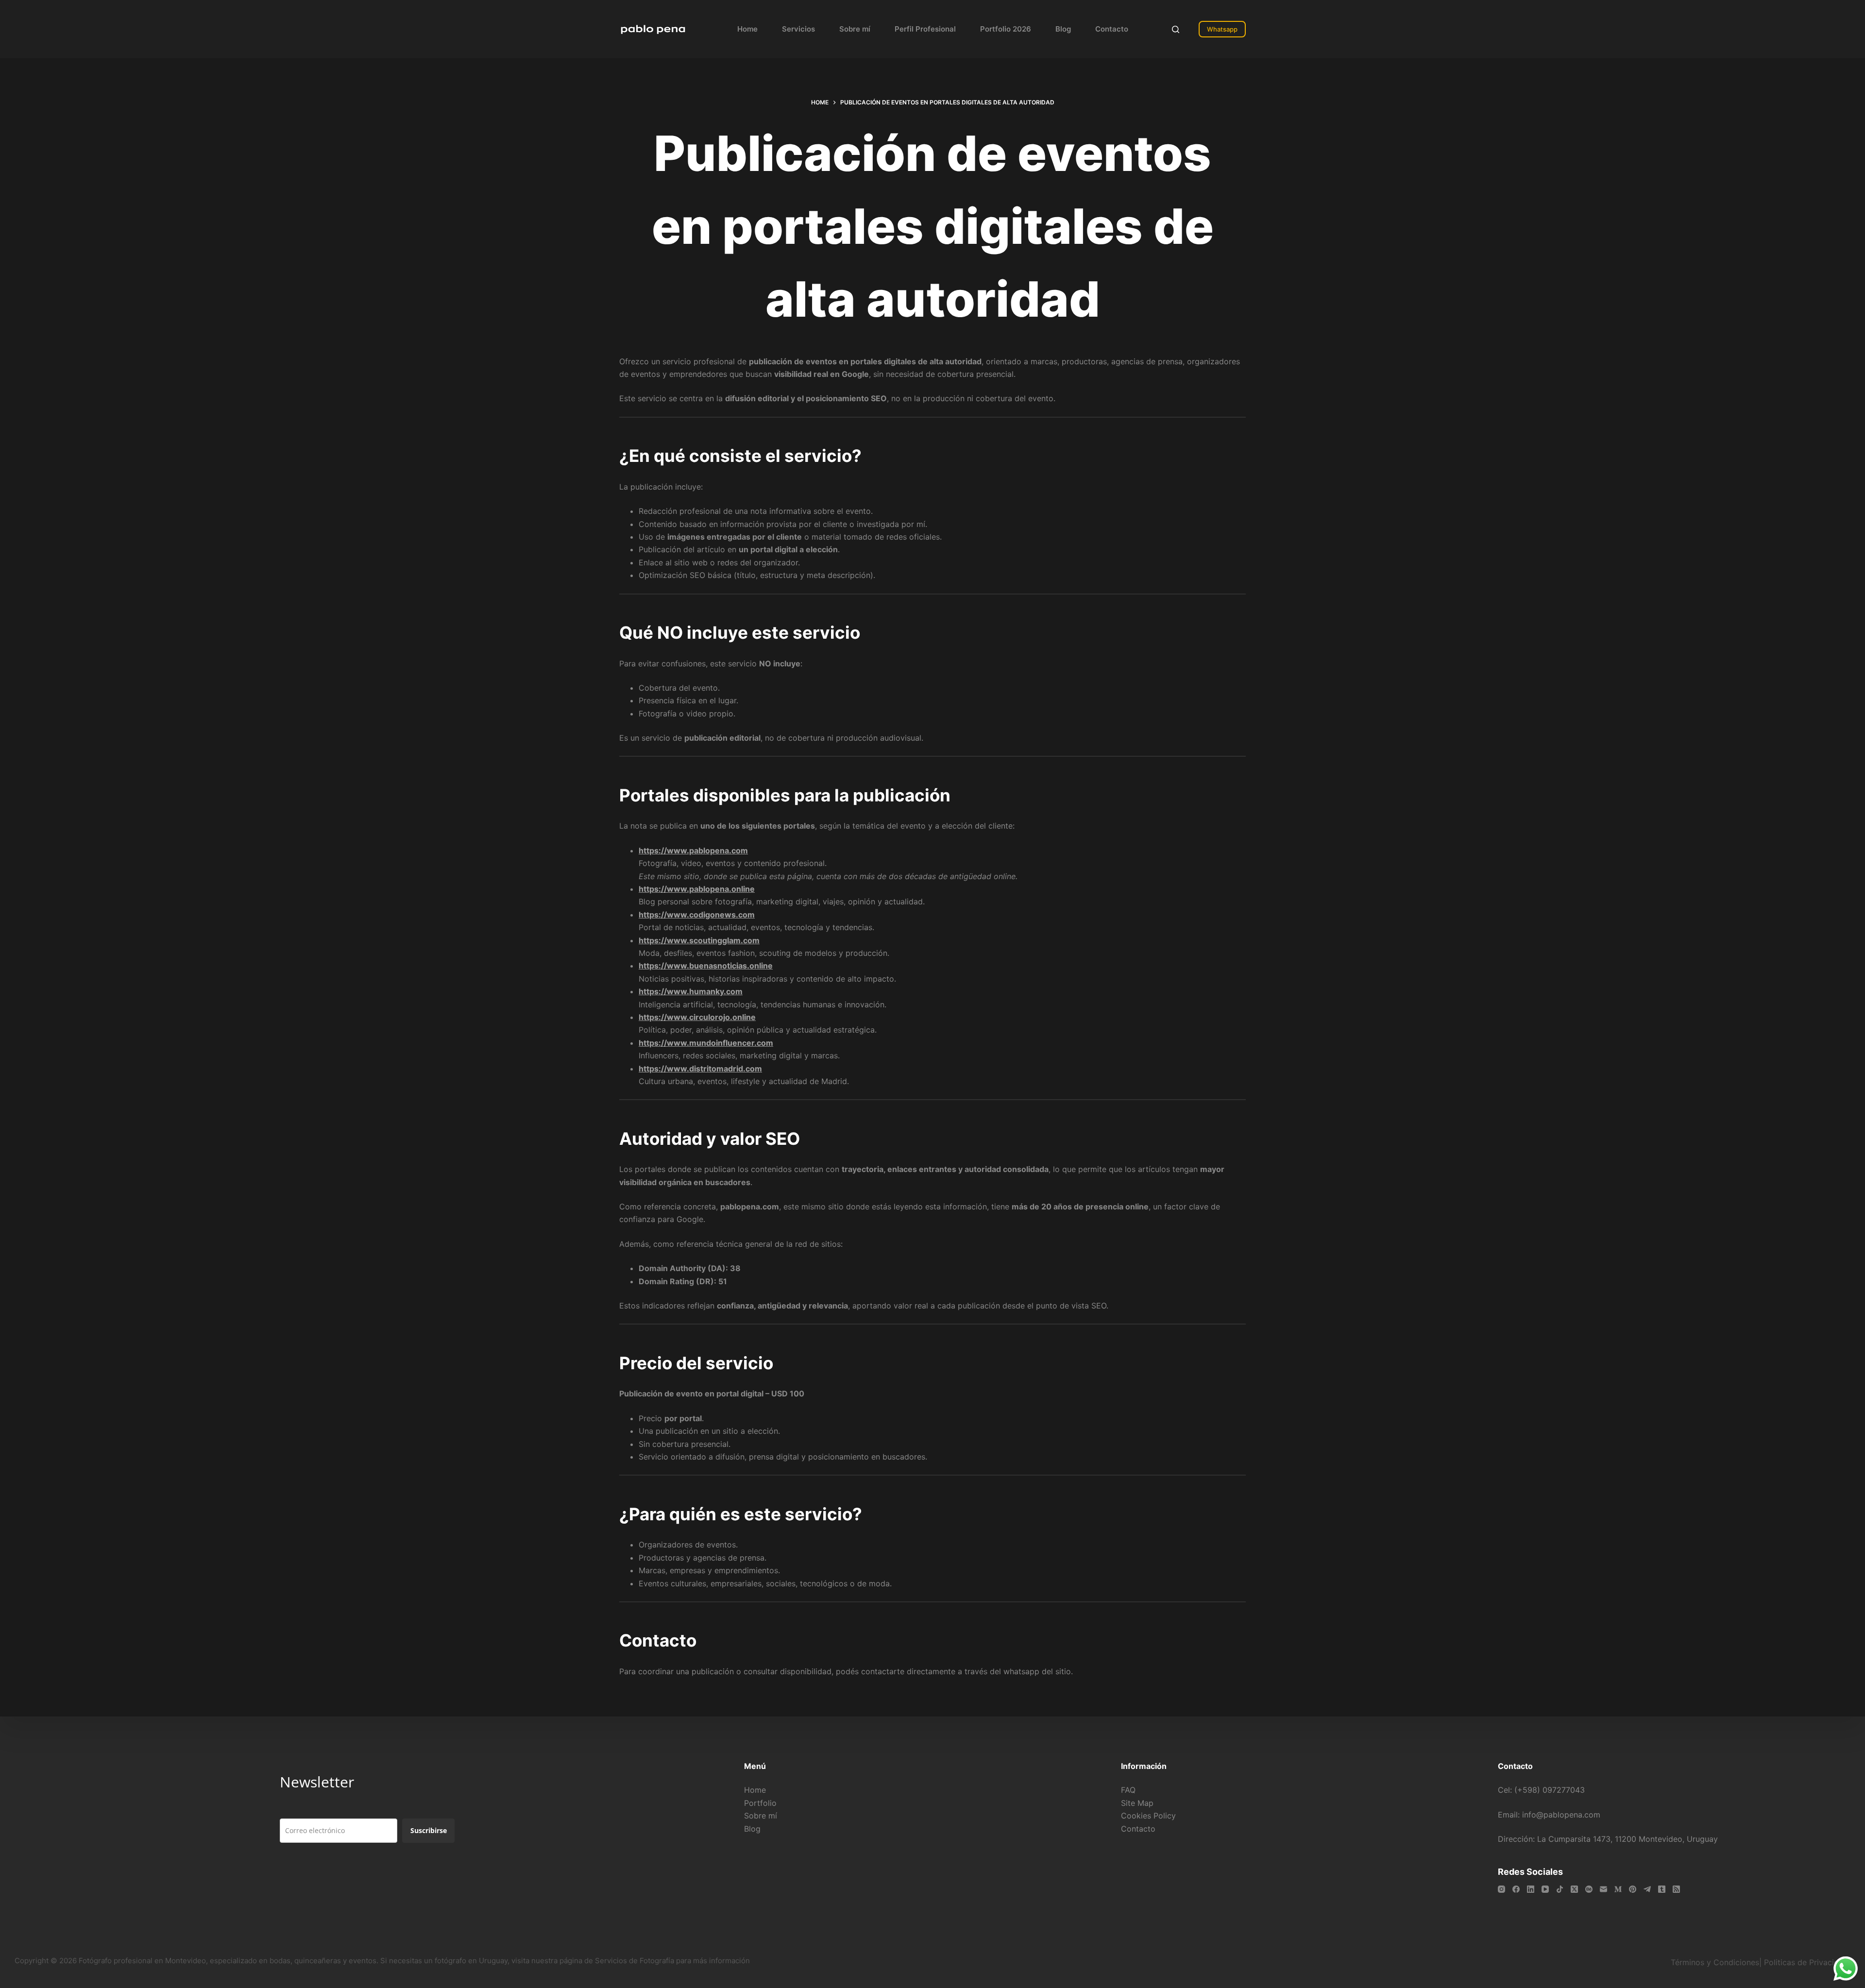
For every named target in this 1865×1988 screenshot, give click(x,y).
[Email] (1603, 1889)
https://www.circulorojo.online (697, 1017)
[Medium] (1618, 1889)
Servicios (798, 29)
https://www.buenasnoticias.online (706, 966)
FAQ (1128, 1790)
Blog (1063, 29)
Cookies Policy (1148, 1816)
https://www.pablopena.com (693, 850)
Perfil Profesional (925, 29)
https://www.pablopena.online (697, 889)
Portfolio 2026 (1006, 29)
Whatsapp (1222, 29)
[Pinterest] (1633, 1889)
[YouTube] (1545, 1889)
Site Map (1137, 1803)
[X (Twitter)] (1574, 1889)
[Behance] (1589, 1889)
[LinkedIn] (1531, 1889)
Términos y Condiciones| (1716, 1962)
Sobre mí (855, 29)
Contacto (1112, 29)
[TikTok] (1560, 1889)
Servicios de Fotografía (635, 1961)
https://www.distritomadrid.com (700, 1069)
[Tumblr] (1662, 1889)
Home (747, 29)
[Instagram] (1501, 1889)
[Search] (1176, 29)
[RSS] (1676, 1889)
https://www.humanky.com (691, 991)
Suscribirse (429, 1830)
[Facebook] (1516, 1889)
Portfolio (760, 1803)
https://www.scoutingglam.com (699, 940)
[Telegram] (1647, 1889)
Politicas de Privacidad (1807, 1962)
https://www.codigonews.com (697, 915)
